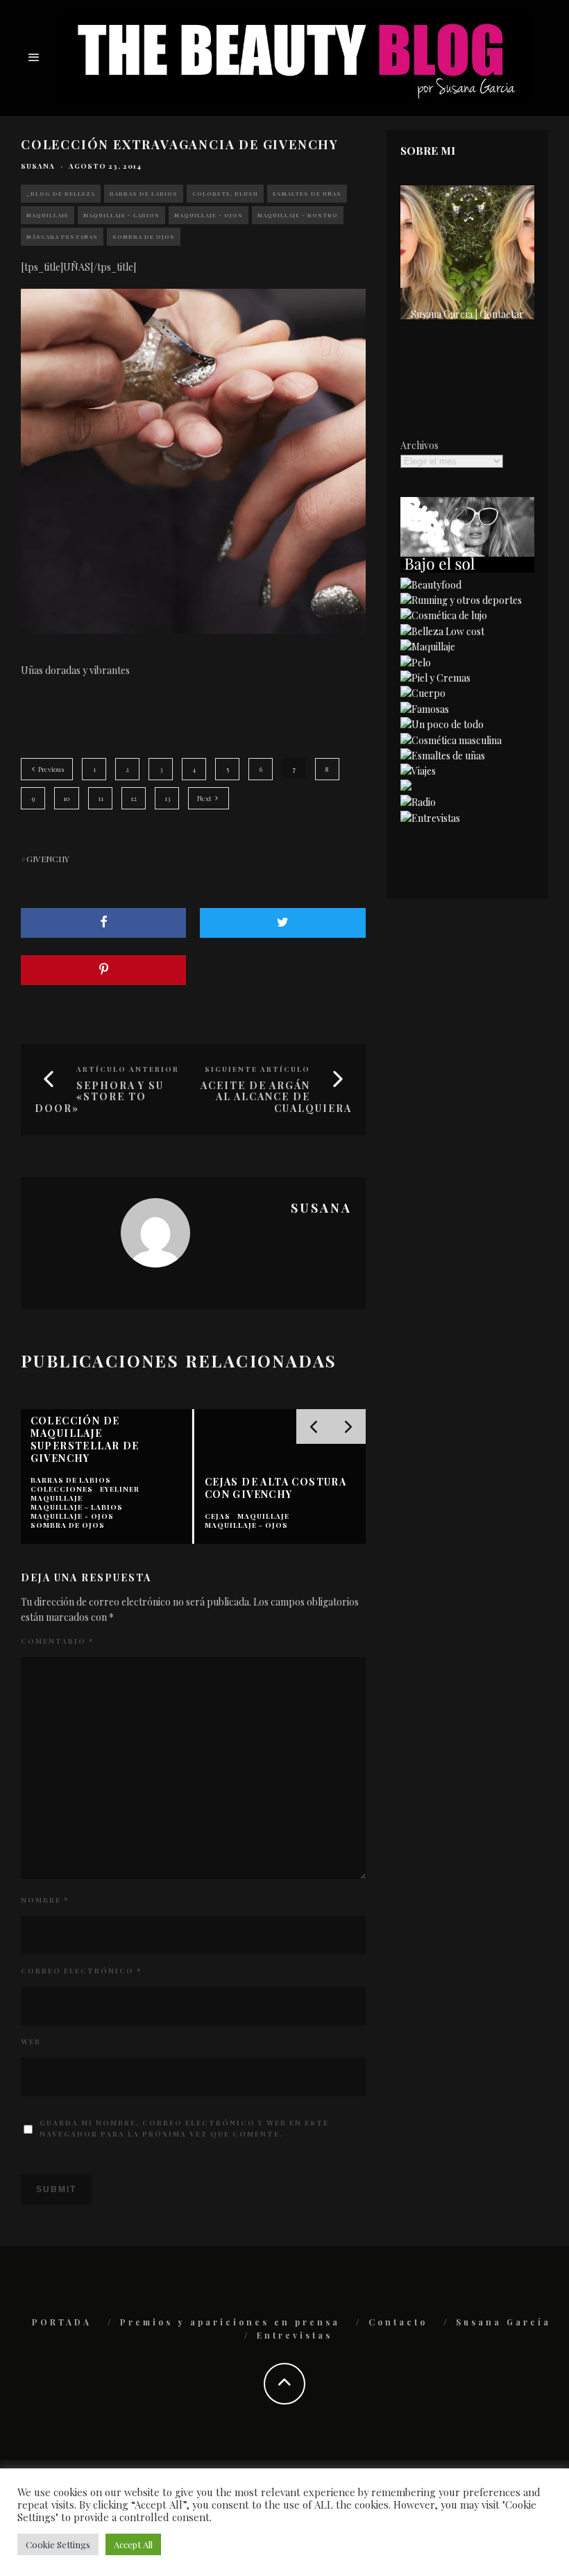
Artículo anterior (128, 1069)
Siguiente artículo (257, 1069)
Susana (38, 166)
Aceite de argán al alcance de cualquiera (276, 1097)
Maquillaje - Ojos (209, 215)
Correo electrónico (81, 1971)
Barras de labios (144, 193)
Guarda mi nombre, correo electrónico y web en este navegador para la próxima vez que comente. (184, 2128)
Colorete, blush (225, 193)
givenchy (48, 859)
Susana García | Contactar (467, 314)
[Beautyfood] (431, 585)
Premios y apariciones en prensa (230, 2322)
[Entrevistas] (430, 818)
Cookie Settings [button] (58, 2544)
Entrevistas (295, 2335)
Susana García (503, 2322)
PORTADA (62, 2322)
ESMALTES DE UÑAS (307, 193)
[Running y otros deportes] (461, 600)
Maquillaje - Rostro (298, 215)
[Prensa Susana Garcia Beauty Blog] (406, 787)
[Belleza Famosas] (425, 709)
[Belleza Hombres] (451, 740)
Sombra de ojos (144, 236)
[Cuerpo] (423, 693)
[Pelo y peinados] (416, 663)
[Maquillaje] (428, 647)
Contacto (398, 2322)
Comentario (57, 1641)
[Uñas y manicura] (443, 756)
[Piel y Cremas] (435, 678)
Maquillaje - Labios (121, 215)
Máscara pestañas (62, 236)
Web (31, 2042)
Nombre (45, 1900)
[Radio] (418, 802)
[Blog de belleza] (442, 724)
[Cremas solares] (467, 569)
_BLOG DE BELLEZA (61, 193)
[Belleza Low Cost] (442, 631)
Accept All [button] (133, 2544)
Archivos (419, 445)
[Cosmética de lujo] (444, 615)
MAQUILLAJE (48, 215)
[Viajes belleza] (418, 771)
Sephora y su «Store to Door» (99, 1097)
